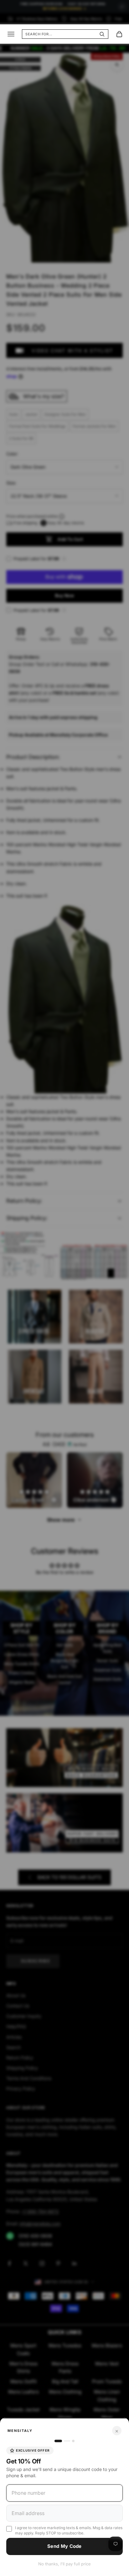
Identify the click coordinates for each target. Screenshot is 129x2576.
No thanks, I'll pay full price (64, 2564)
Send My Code (64, 2546)
